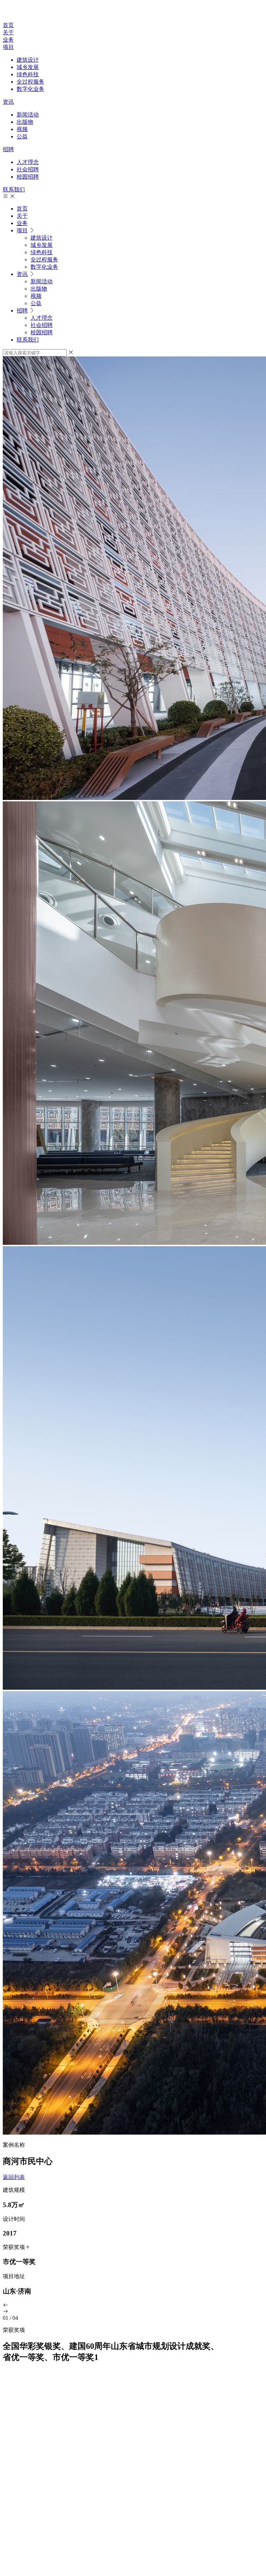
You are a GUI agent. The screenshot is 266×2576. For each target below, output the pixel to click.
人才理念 (28, 162)
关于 (8, 32)
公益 (22, 136)
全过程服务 (30, 82)
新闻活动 (28, 115)
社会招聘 (28, 169)
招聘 (8, 149)
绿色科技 (28, 74)
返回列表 (14, 2177)
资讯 (8, 102)
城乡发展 (28, 67)
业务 (8, 40)
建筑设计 (28, 60)
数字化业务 (30, 89)
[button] (133, 2306)
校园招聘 (28, 177)
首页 (8, 25)
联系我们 (14, 189)
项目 (8, 47)
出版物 (25, 122)
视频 (22, 129)
